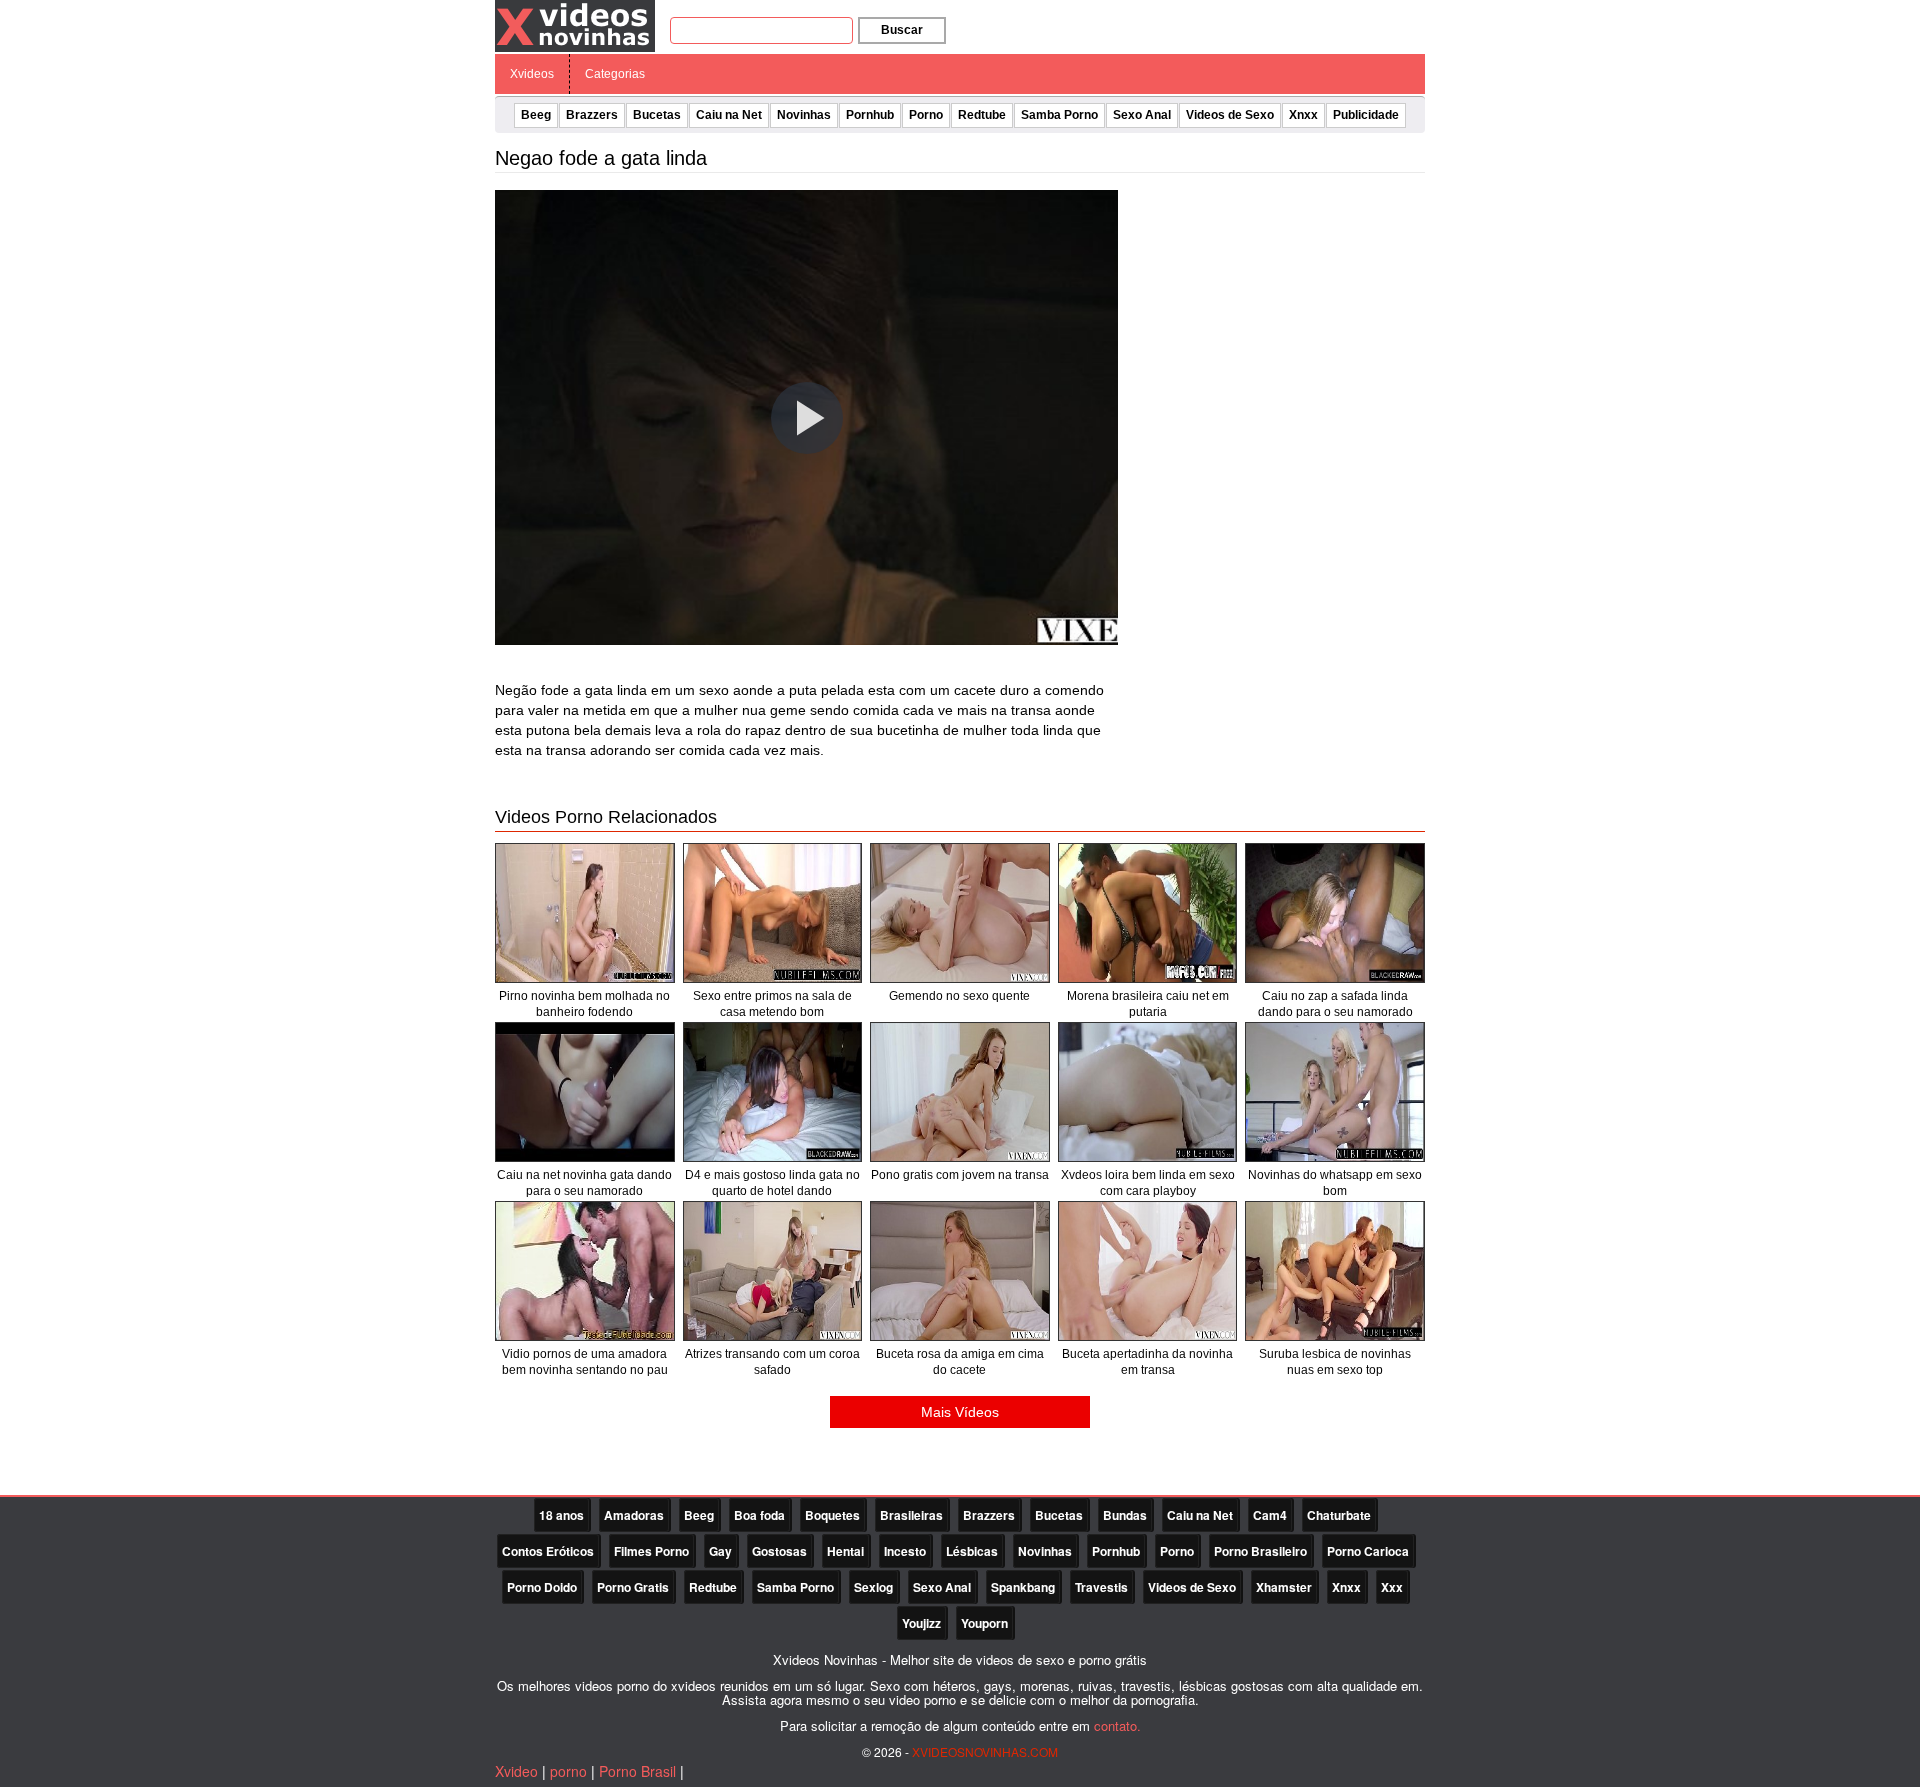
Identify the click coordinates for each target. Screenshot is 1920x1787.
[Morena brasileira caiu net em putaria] (1148, 913)
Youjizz (921, 1623)
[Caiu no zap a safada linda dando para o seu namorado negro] (1335, 913)
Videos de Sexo (1230, 115)
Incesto (905, 1551)
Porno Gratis (633, 1587)
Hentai (845, 1551)
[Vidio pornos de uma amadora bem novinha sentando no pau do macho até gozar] (585, 1271)
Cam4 (1270, 1515)
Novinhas (804, 115)
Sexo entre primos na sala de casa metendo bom (772, 1004)
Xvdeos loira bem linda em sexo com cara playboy (1148, 1183)
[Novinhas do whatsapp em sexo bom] (1335, 1092)
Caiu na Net (729, 115)
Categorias (615, 74)
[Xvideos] (575, 25)
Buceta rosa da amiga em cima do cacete (960, 1362)
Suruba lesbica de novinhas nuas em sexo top (1335, 1362)
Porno (926, 115)
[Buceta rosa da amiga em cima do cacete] (960, 1271)
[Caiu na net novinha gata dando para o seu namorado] (585, 1092)
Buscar (902, 30)
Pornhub (870, 115)
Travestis (1101, 1587)
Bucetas (657, 115)
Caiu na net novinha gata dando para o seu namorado (584, 1183)
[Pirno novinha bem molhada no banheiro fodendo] (585, 913)
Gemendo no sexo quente (959, 996)
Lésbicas (972, 1551)
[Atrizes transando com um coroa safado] (773, 1271)
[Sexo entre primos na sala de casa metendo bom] (773, 913)
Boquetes (832, 1515)
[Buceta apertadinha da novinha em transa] (1148, 1271)
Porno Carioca (1368, 1551)
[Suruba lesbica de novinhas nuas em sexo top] (1335, 1271)
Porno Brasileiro (1260, 1551)
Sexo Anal (1142, 115)
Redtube (982, 115)
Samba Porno (1059, 115)
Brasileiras (911, 1515)
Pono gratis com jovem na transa (960, 1175)
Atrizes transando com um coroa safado (772, 1362)
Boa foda (759, 1515)
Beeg (536, 115)
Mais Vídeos (960, 1412)
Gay (720, 1551)
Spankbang (1023, 1587)
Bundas (1125, 1515)
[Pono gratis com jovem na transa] (960, 1092)
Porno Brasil (637, 1771)
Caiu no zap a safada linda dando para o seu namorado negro (1335, 1012)
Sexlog (873, 1587)
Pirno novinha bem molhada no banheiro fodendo (584, 1004)
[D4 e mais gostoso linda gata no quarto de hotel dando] (773, 1092)
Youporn (984, 1623)
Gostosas (779, 1551)
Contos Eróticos (548, 1551)
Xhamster (1284, 1587)
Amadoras (634, 1515)
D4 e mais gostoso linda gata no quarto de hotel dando (772, 1183)
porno (568, 1771)
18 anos (561, 1515)
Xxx (1392, 1587)
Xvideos (532, 74)
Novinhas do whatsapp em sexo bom (1335, 1183)
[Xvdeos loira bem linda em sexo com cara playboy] (1148, 1092)
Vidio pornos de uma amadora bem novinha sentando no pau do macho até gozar (585, 1370)
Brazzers (592, 115)
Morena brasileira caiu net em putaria (1148, 1004)
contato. (1117, 1725)
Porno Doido (542, 1587)
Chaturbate (1339, 1515)
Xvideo (516, 1771)
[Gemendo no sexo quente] (960, 913)
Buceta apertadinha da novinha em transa (1147, 1362)
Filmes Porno (651, 1551)
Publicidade (1366, 115)
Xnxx (1303, 115)
